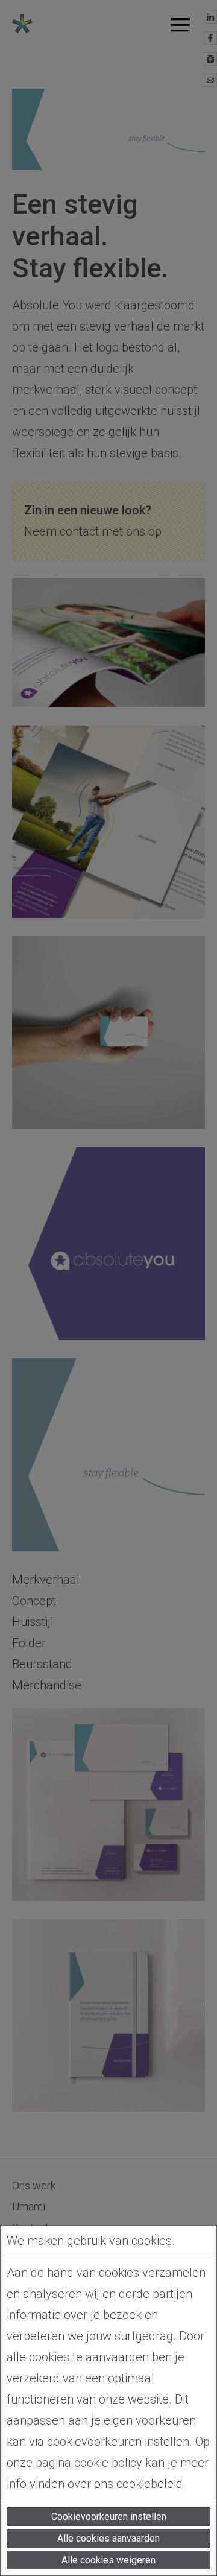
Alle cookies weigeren (108, 2560)
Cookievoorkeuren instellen (109, 2517)
